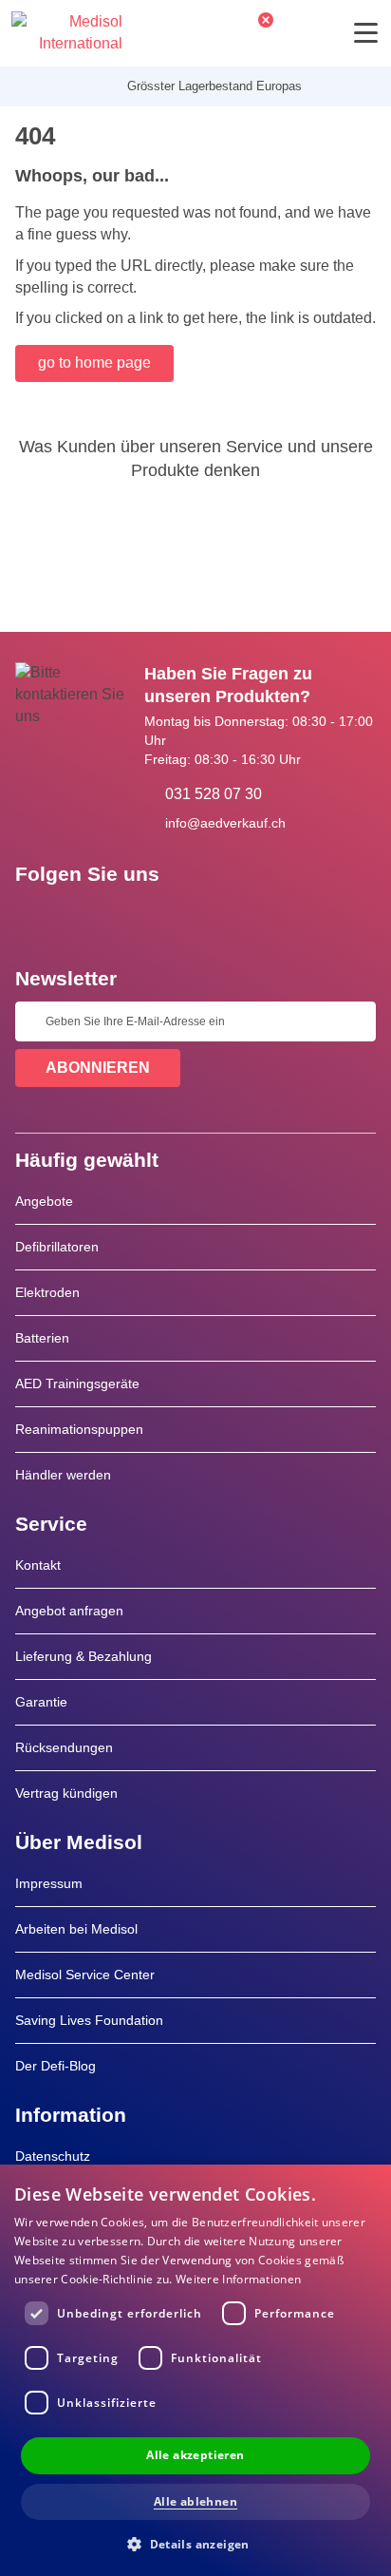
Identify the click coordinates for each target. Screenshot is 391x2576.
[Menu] (366, 33)
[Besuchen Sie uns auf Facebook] (35, 917)
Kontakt (38, 1565)
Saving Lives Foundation (89, 2020)
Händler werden (63, 1475)
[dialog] (195, 2370)
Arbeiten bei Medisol (76, 1929)
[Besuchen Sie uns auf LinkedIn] (90, 917)
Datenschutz (53, 2156)
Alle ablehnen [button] (195, 2501)
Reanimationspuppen (79, 1429)
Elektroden (47, 1292)
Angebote (44, 1201)
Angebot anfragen (69, 1611)
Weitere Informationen (238, 2279)
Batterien (42, 1338)
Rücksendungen (64, 1747)
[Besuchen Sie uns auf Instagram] (145, 917)
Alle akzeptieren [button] (195, 2455)
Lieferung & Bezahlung (84, 1656)
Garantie (41, 1702)
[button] (195, 2543)
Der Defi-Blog (56, 2066)
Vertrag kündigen (66, 1793)
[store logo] (67, 33)
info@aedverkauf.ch (225, 823)
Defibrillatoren (57, 1247)
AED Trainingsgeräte (77, 1383)
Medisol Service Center (85, 1975)
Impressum (49, 1883)
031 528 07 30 (214, 794)
